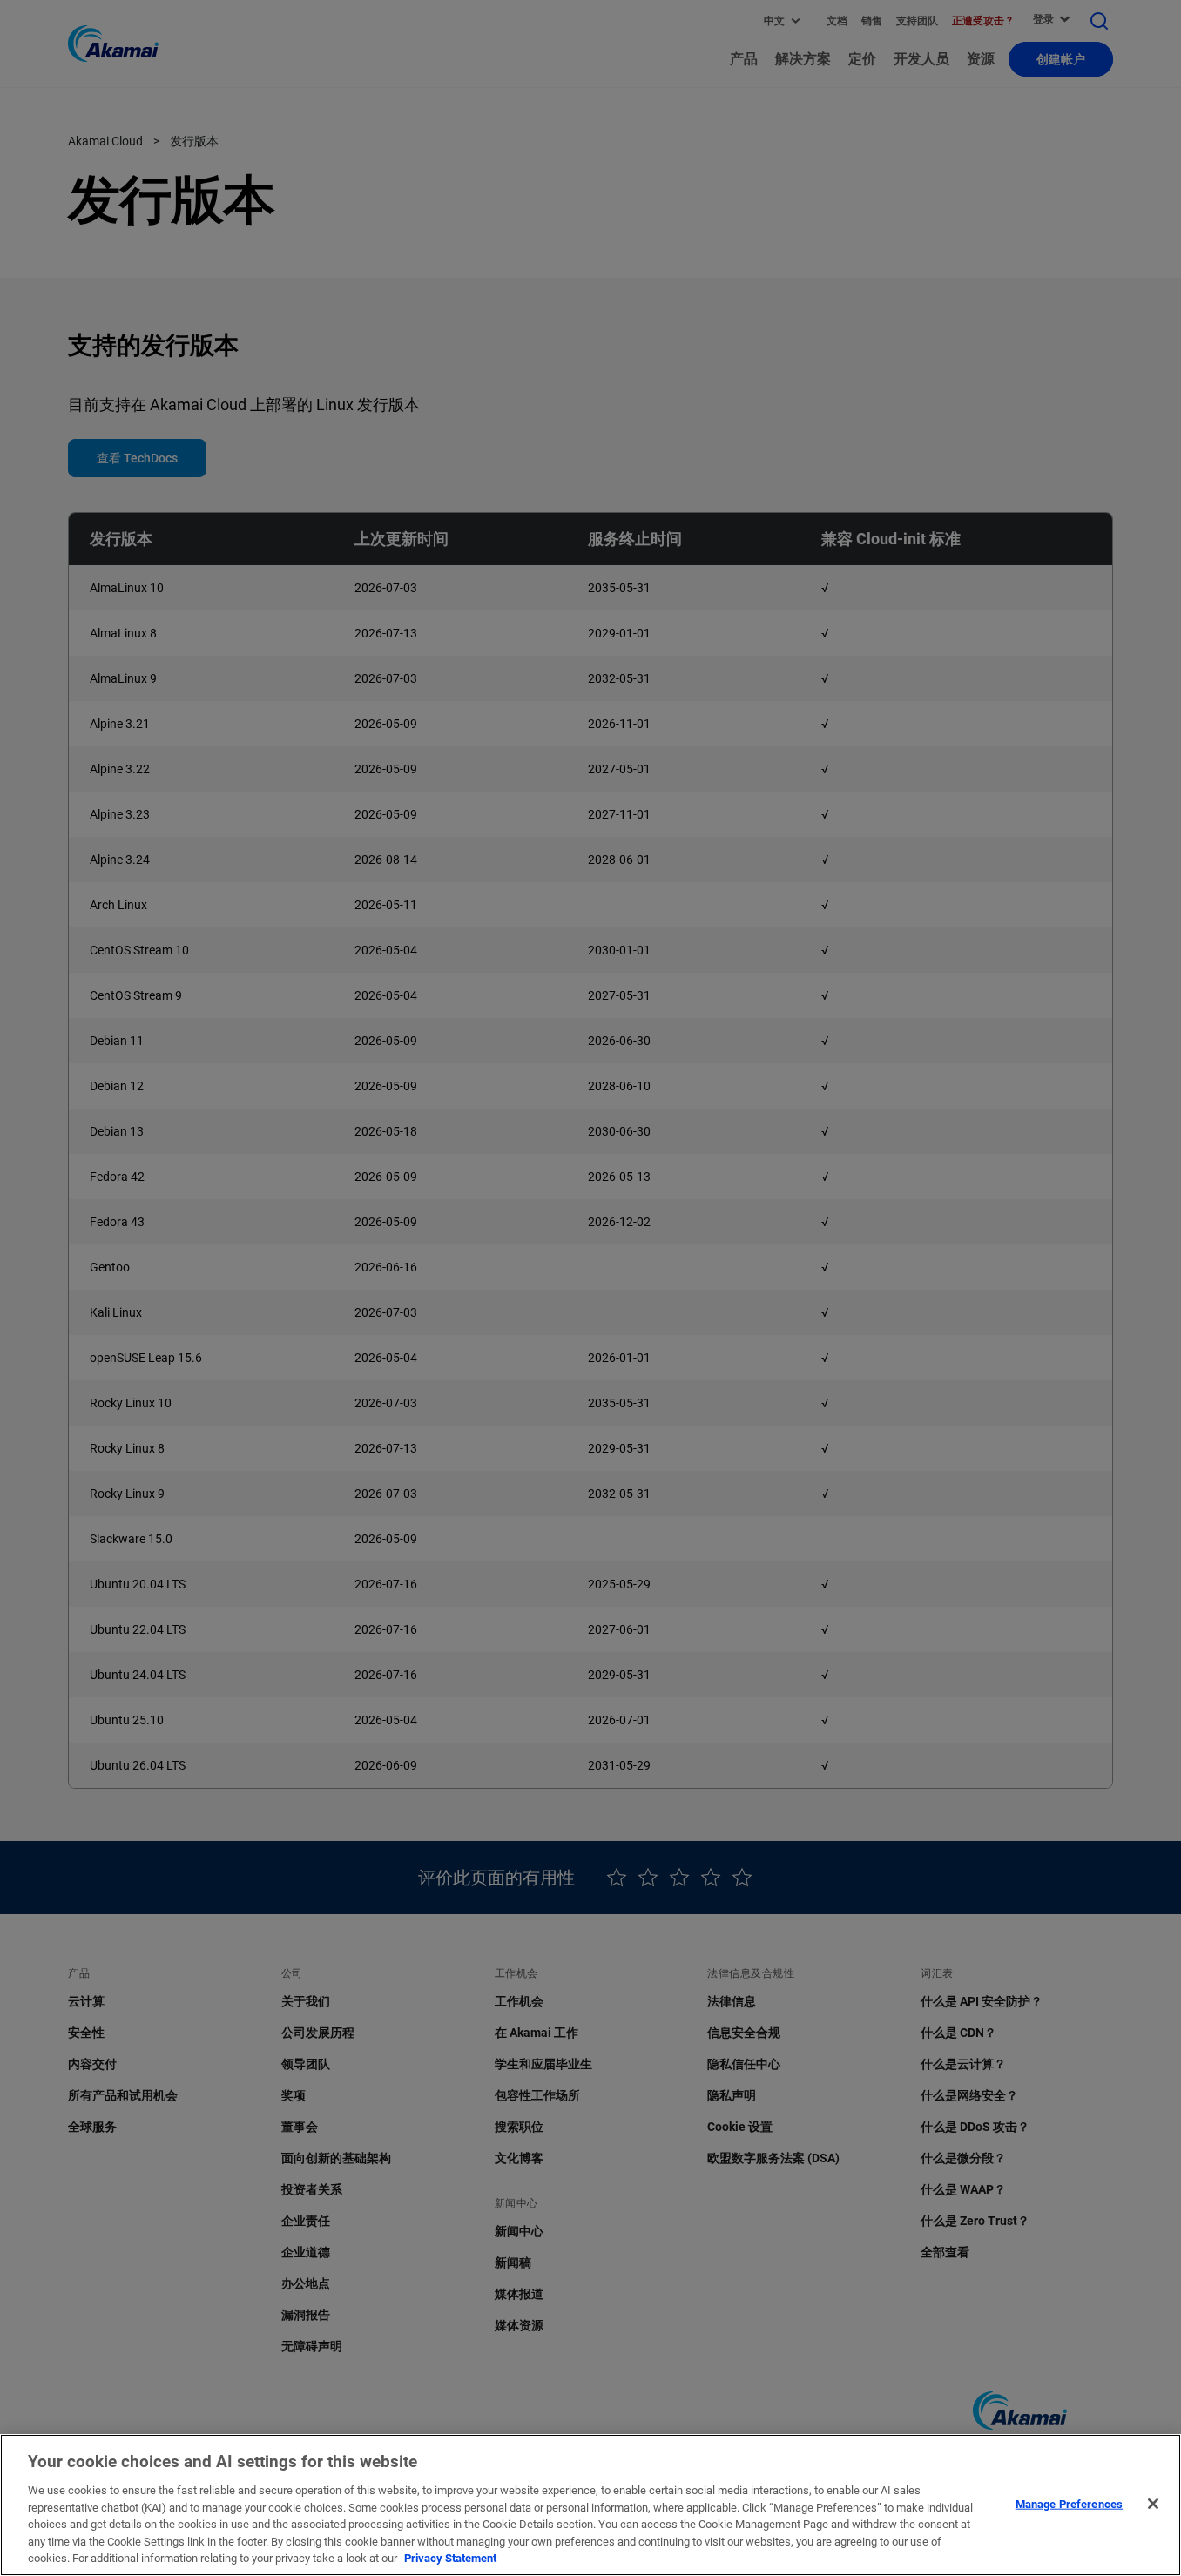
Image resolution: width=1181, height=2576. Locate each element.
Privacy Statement (450, 2558)
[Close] (1153, 2504)
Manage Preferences (1069, 2503)
